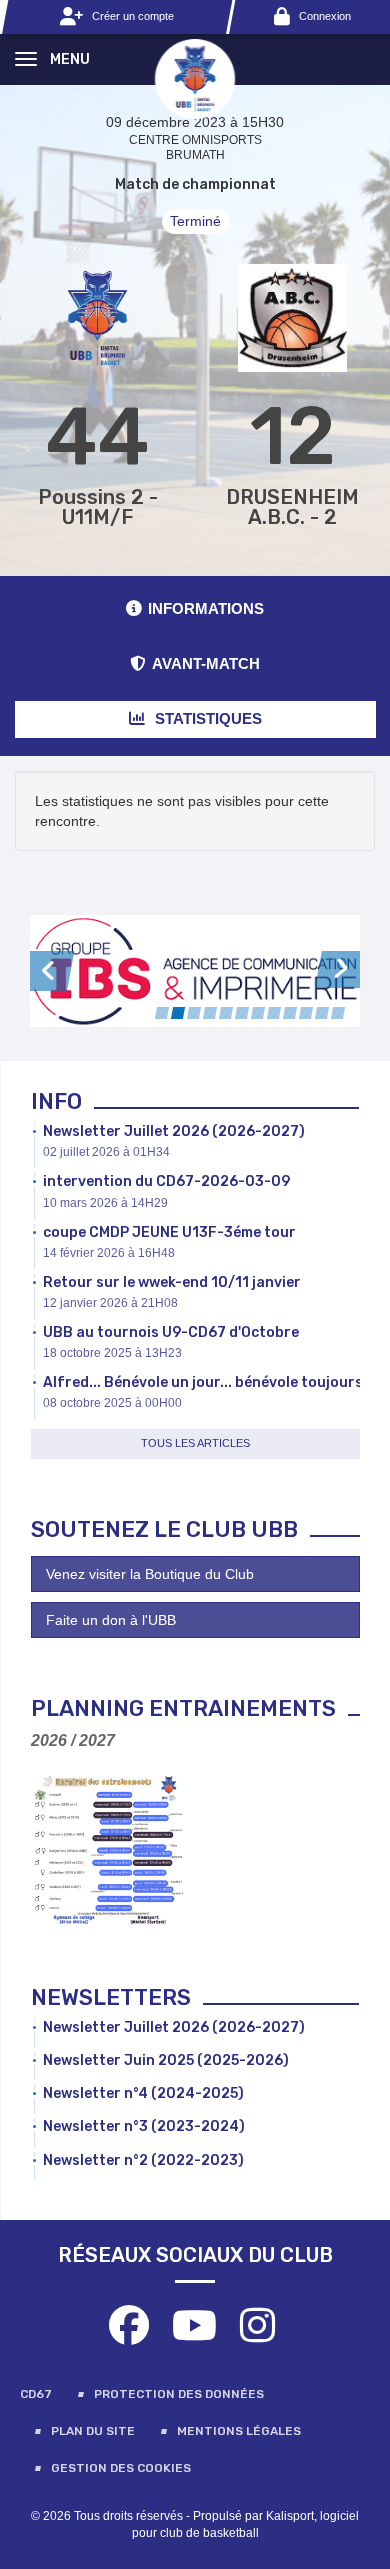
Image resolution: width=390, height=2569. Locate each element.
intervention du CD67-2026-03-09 (166, 1181)
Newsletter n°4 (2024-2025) (143, 2093)
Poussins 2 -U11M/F (98, 507)
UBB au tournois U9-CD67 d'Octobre (171, 1332)
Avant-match (206, 663)
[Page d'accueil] (195, 78)
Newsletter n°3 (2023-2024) (144, 2126)
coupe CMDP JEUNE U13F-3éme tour (169, 1232)
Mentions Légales (239, 2431)
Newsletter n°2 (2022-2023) (143, 2160)
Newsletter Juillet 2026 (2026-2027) (174, 1131)
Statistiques (206, 718)
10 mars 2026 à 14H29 (105, 1203)
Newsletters (111, 1997)
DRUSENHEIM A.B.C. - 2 (292, 507)
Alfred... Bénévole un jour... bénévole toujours (203, 1382)
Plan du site (93, 2431)
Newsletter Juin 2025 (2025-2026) (166, 2060)
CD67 (36, 2394)
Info (56, 1101)
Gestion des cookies (121, 2468)
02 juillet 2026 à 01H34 (106, 1152)
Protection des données (179, 2394)
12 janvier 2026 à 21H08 (110, 1303)
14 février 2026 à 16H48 (109, 1253)
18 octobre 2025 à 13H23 (112, 1353)
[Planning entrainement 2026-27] (108, 1850)
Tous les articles (195, 1443)
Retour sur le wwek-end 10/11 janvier (172, 1282)
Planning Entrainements (183, 1708)
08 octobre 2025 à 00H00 (112, 1403)
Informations (206, 608)
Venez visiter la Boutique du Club (150, 1574)
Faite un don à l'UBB (111, 1620)
